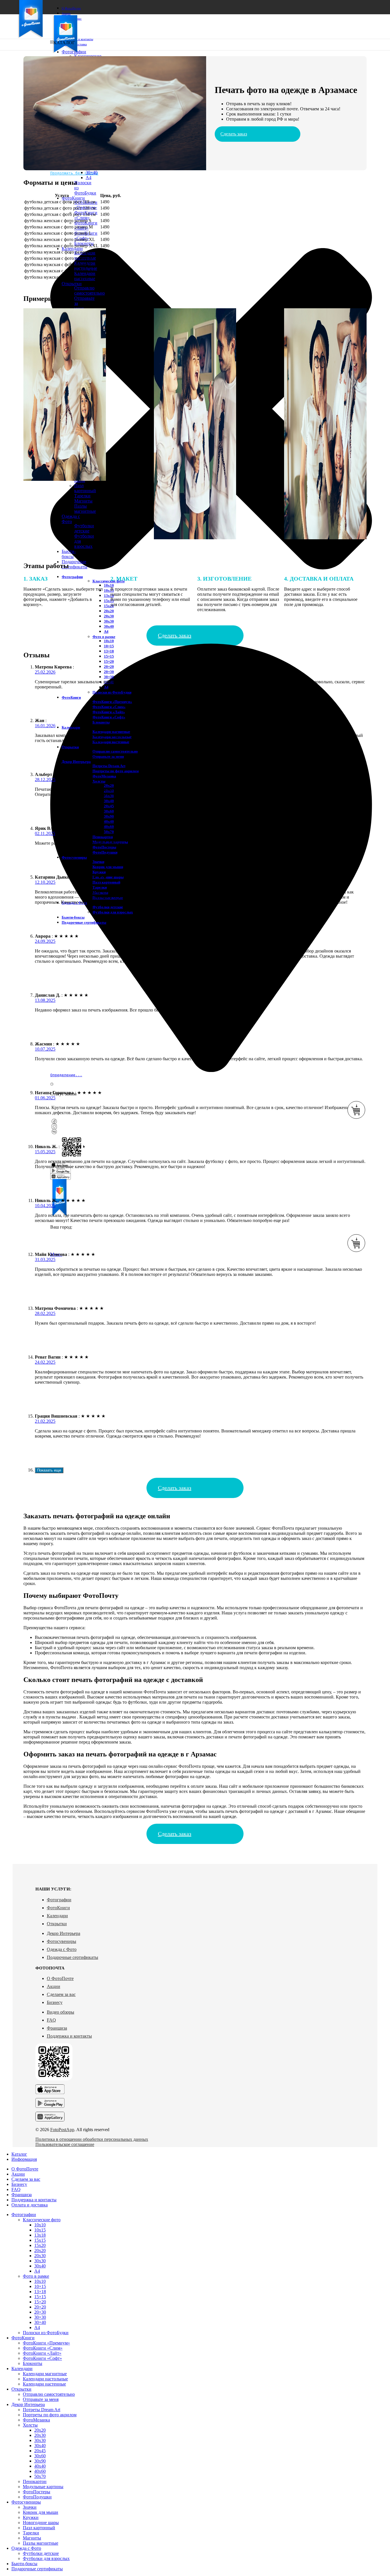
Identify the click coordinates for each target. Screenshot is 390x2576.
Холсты (99, 781)
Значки (98, 862)
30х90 (109, 816)
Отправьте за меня (108, 756)
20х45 (109, 806)
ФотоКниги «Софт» (109, 717)
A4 (89, 178)
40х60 (109, 827)
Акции (54, 1986)
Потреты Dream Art (109, 766)
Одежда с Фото (62, 1949)
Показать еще (49, 1470)
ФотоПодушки (105, 852)
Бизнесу (55, 2002)
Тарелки (82, 496)
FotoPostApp (62, 2130)
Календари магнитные (85, 255)
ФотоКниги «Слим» (109, 707)
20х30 (109, 616)
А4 (106, 632)
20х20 (109, 611)
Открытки (57, 1924)
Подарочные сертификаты (73, 1957)
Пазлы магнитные (85, 509)
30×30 (109, 677)
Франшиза (57, 2028)
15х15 (109, 601)
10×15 (109, 646)
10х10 (109, 585)
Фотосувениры (62, 1941)
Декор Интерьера (64, 1933)
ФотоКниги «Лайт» (109, 712)
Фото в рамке (104, 637)
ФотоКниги (58, 1908)
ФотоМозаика (104, 776)
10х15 (109, 590)
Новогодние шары (108, 877)
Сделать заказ (234, 134)
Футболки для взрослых (113, 912)
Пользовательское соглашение (65, 2144)
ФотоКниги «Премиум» (86, 205)
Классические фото (109, 581)
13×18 (109, 651)
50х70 (109, 832)
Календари (57, 1916)
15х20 (109, 606)
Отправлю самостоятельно (90, 290)
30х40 (109, 626)
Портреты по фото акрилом (116, 771)
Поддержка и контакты (69, 2036)
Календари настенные (111, 742)
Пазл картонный (85, 488)
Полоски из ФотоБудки (112, 692)
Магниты (83, 501)
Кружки (99, 872)
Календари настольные (45, 2379)
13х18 (109, 596)
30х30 (109, 621)
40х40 (109, 821)
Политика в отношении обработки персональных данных (92, 2139)
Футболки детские (84, 528)
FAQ (51, 2020)
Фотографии (59, 1900)
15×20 (109, 661)
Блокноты (101, 722)
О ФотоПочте (60, 1978)
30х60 (109, 811)
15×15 (109, 656)
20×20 (109, 667)
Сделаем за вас (61, 1994)
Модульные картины (43, 2487)
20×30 (109, 672)
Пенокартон (103, 837)
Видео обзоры (61, 2012)
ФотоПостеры (104, 847)
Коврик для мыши (108, 867)
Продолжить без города (74, 173)
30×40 (92, 172)
